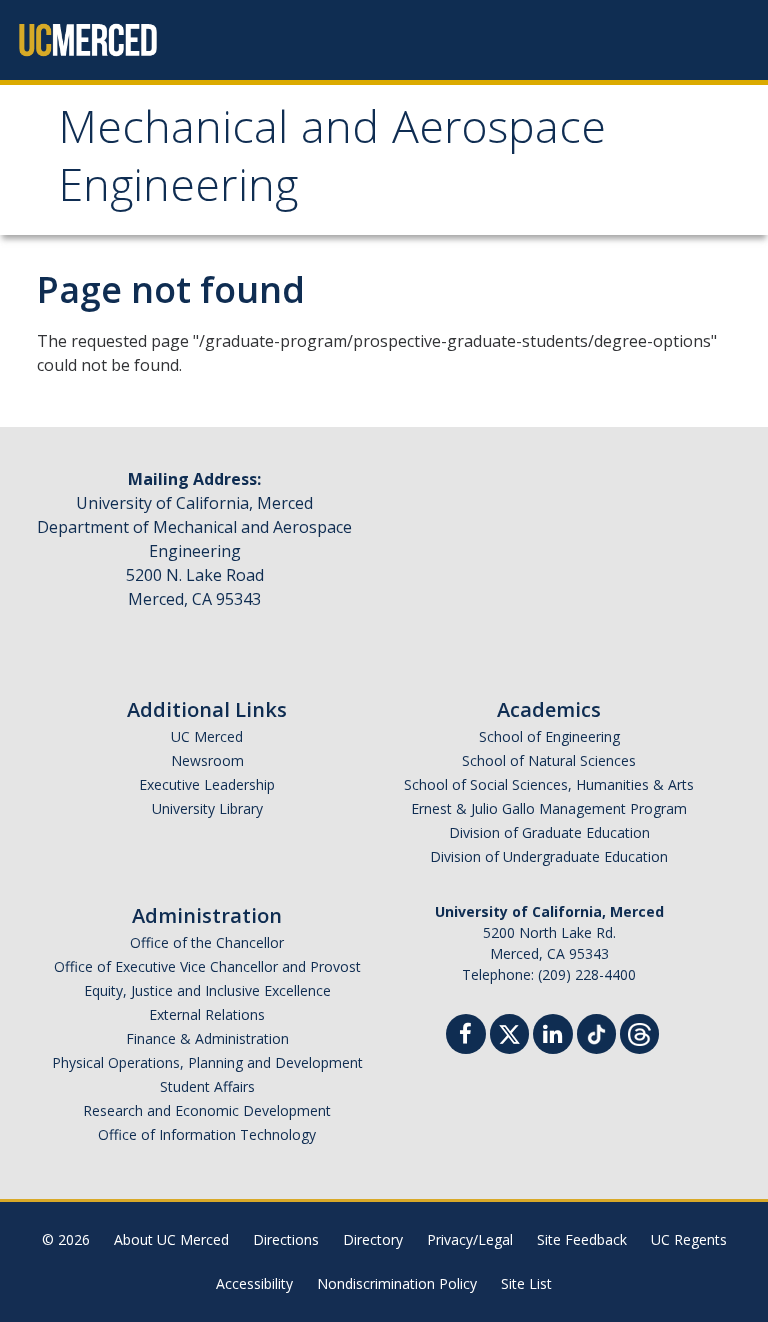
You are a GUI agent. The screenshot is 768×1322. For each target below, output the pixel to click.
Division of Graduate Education (549, 832)
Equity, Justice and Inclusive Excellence (207, 990)
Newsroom (207, 760)
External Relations (207, 1014)
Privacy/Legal (470, 1239)
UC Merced (207, 736)
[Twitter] (509, 1031)
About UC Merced (171, 1239)
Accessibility (254, 1283)
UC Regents (689, 1239)
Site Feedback (582, 1239)
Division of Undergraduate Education (549, 856)
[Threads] (639, 1031)
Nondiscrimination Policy (397, 1283)
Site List (526, 1283)
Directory (373, 1239)
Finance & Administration (207, 1038)
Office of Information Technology (207, 1134)
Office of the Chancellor (207, 942)
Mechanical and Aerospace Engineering (332, 162)
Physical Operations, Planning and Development (207, 1062)
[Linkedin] (553, 1036)
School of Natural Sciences (549, 760)
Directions (286, 1239)
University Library (207, 808)
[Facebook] (466, 1036)
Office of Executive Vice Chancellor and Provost (207, 966)
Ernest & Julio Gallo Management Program (549, 808)
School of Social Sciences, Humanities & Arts (549, 784)
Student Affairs (207, 1086)
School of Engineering (549, 736)
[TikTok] (596, 1031)
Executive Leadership (207, 784)
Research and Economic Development (207, 1110)
